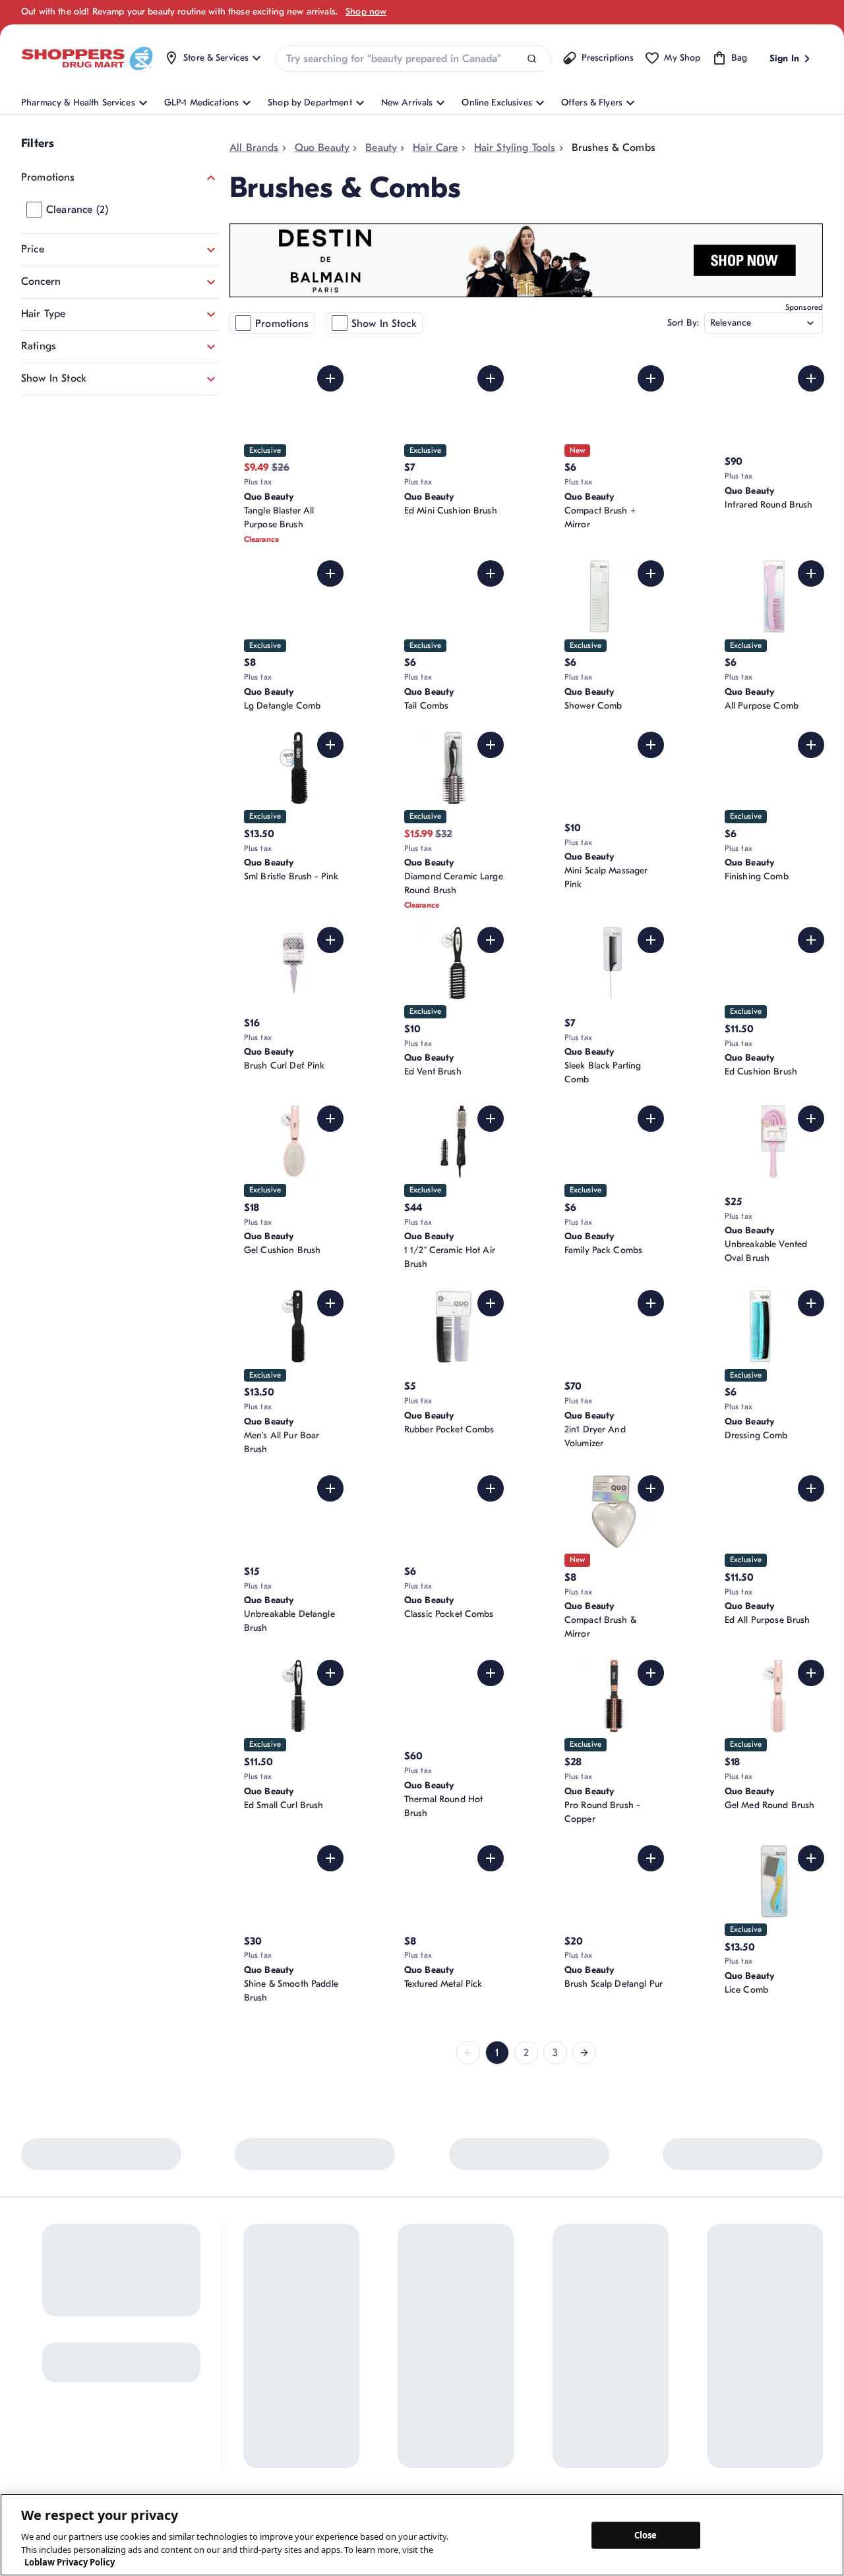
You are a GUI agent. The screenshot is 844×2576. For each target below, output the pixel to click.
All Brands (254, 148)
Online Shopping (278, 2322)
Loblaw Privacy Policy (70, 2562)
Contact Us (366, 2322)
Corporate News (482, 2379)
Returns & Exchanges (386, 2365)
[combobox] (413, 59)
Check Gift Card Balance (621, 2322)
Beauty (381, 148)
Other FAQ (265, 2387)
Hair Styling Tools (515, 148)
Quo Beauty (322, 148)
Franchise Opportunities (497, 2401)
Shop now (366, 12)
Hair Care (435, 148)
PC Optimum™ (273, 2344)
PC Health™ (593, 2344)
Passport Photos (602, 2387)
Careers (464, 2444)
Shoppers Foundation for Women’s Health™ (499, 2329)
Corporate (469, 2357)
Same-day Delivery (381, 2409)
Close (646, 2534)
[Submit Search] (532, 59)
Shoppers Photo (602, 2365)
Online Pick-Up (375, 2431)
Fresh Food (592, 2409)
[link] (468, 2053)
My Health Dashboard (288, 2365)
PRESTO (586, 2431)
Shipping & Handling (386, 2387)
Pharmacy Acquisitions (495, 2423)
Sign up (41, 2383)
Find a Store (368, 2344)
